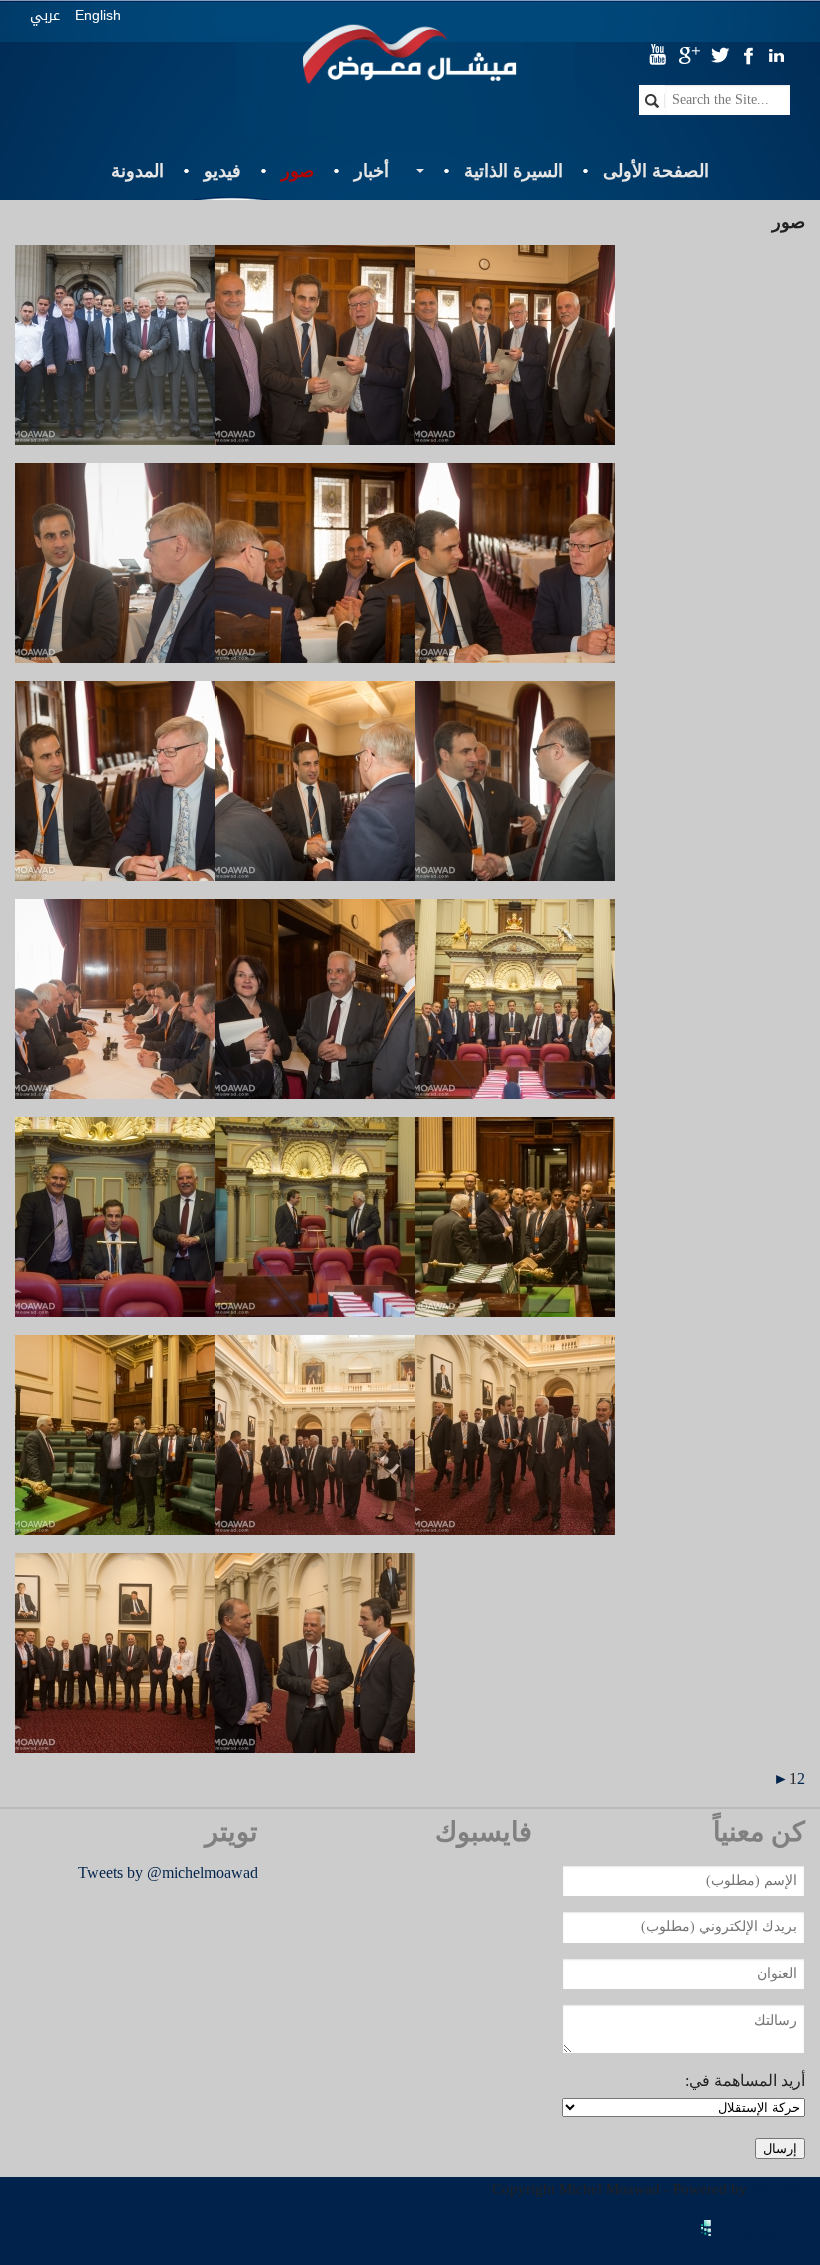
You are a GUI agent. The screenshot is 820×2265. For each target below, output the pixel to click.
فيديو (222, 171)
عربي (45, 15)
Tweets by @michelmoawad (168, 1872)
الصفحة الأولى (656, 171)
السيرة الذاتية (513, 171)
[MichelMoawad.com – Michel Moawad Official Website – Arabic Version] (409, 63)
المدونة (137, 171)
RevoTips (748, 2232)
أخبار (371, 171)
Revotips (778, 2189)
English (98, 15)
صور (297, 171)
